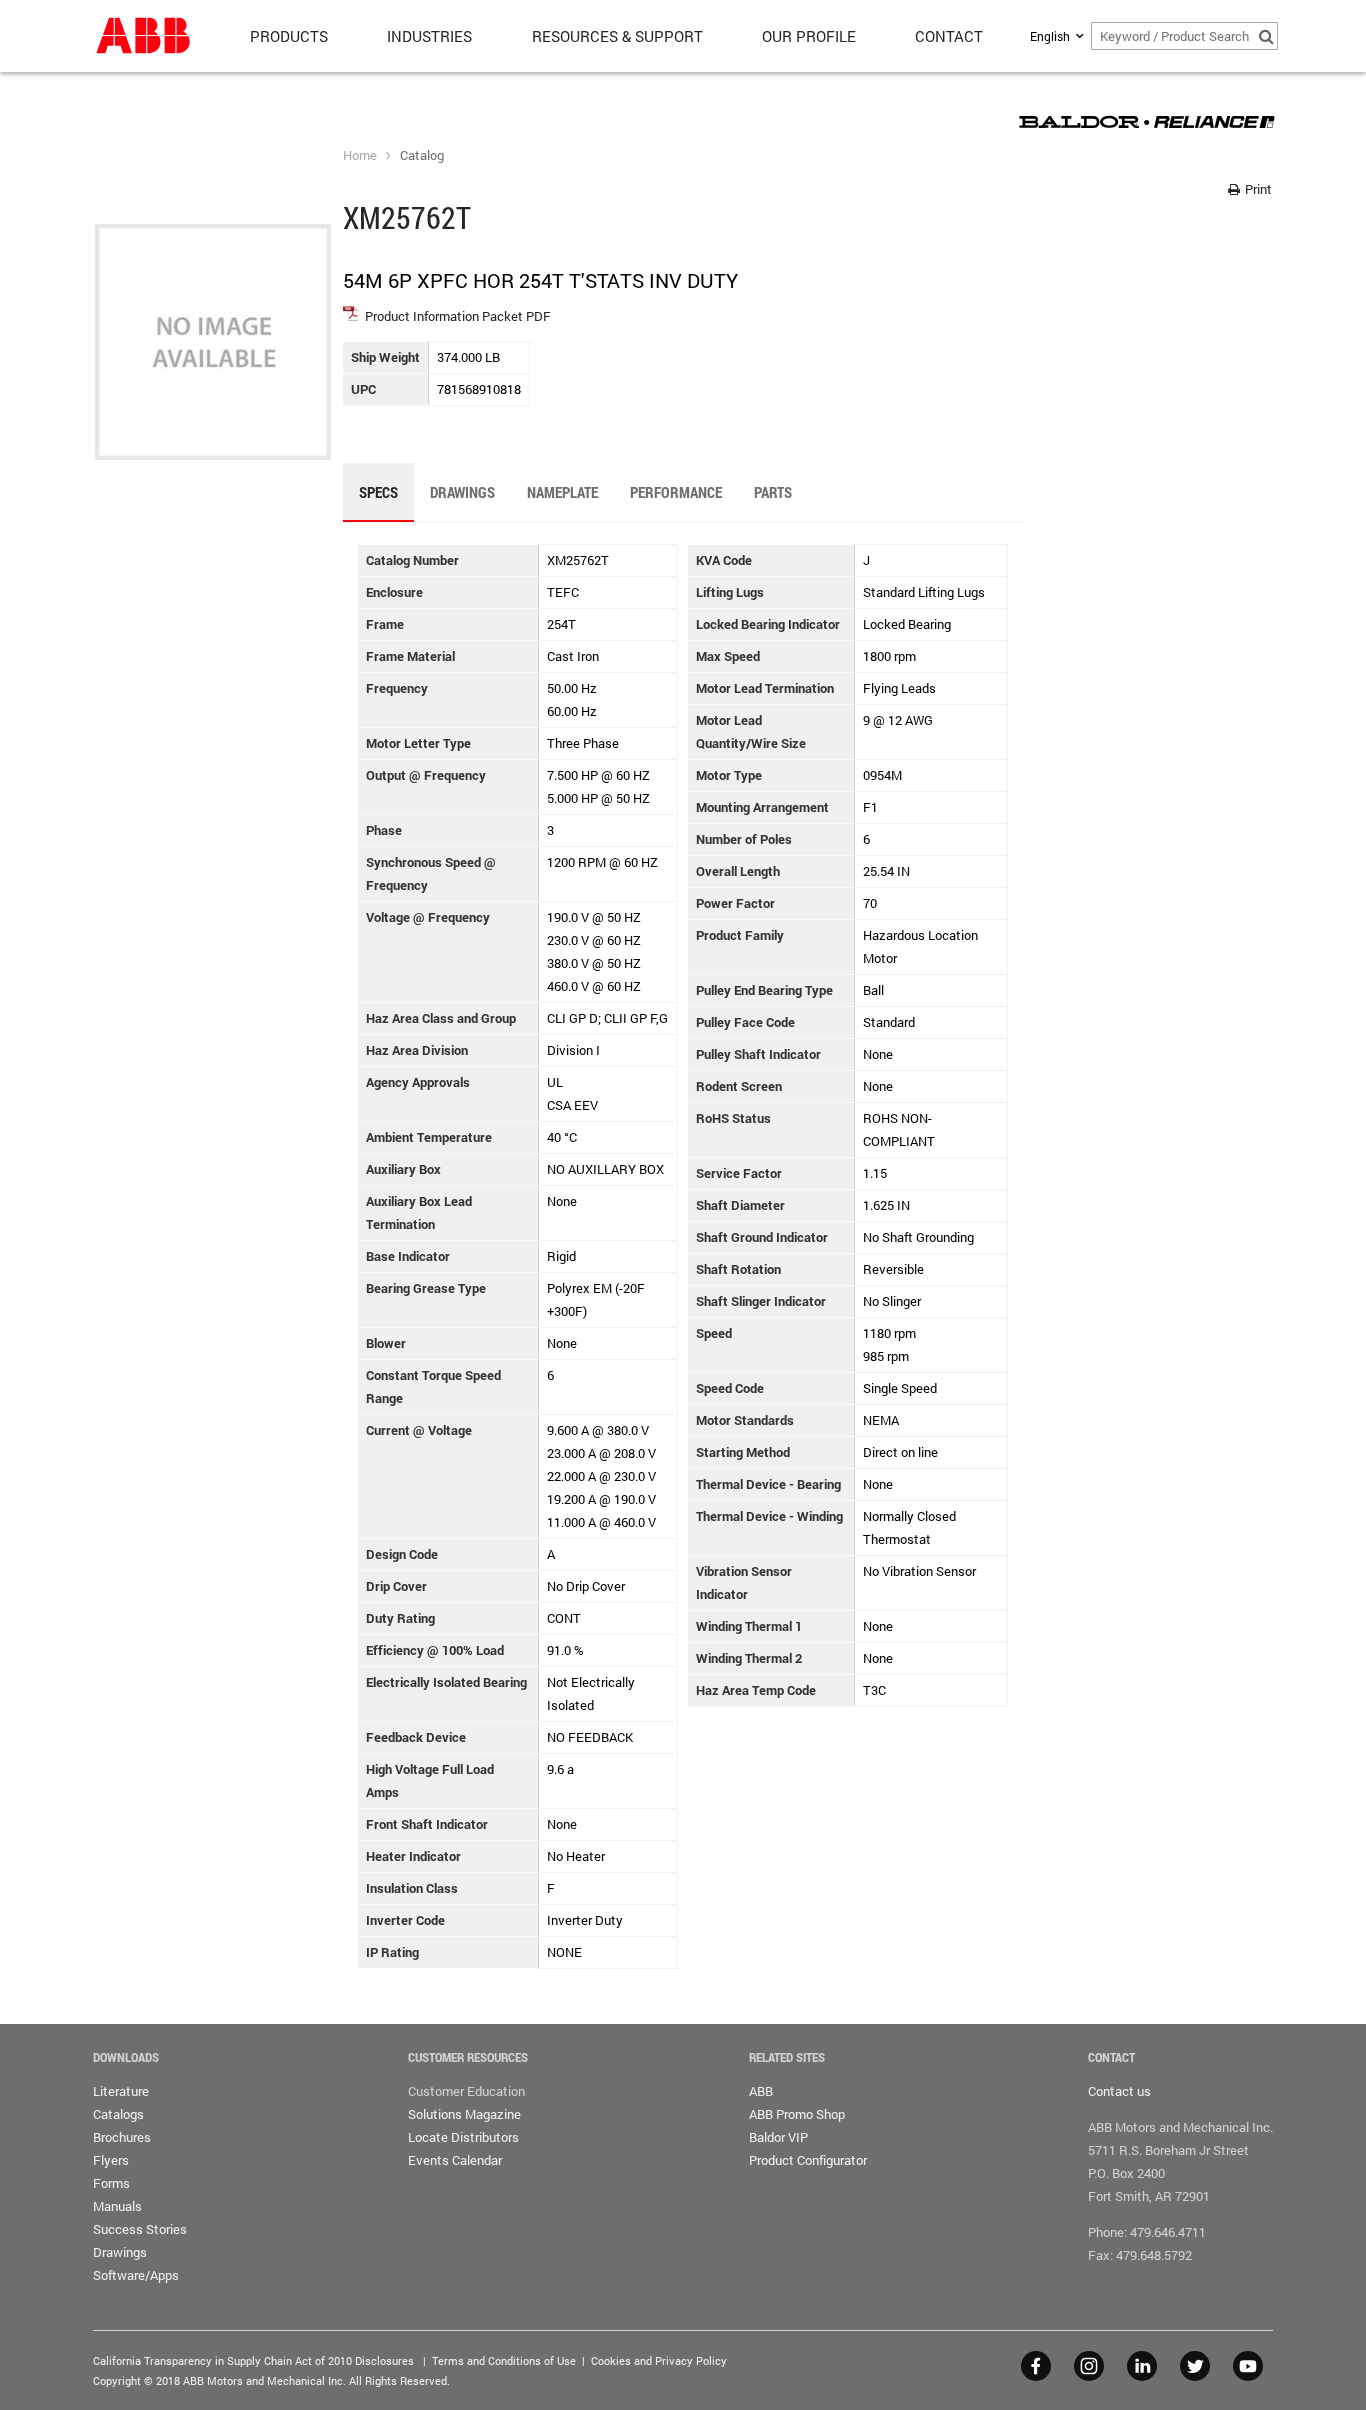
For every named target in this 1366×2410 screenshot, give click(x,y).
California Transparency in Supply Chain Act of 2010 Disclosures (253, 2360)
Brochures (122, 2137)
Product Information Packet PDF (458, 316)
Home (360, 155)
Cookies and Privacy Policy (659, 2360)
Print (1257, 189)
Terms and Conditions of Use (504, 2360)
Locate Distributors (463, 2137)
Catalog (422, 155)
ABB (761, 2091)
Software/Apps (136, 2275)
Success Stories (140, 2229)
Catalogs (118, 2114)
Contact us (1119, 2091)
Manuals (117, 2206)
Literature (121, 2091)
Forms (111, 2183)
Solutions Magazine (464, 2114)
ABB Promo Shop (797, 2114)
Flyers (111, 2160)
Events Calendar (455, 2160)
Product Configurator (808, 2160)
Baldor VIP (778, 2137)
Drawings (120, 2252)
